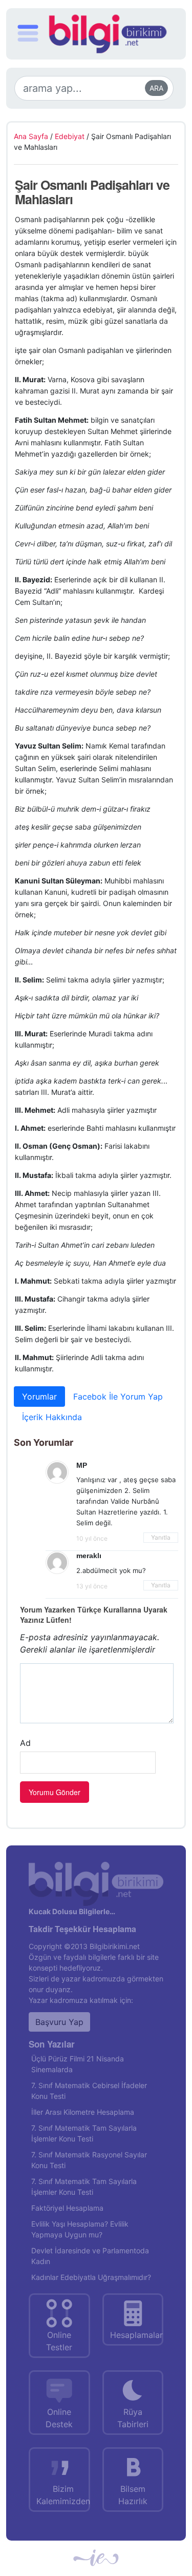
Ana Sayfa (31, 136)
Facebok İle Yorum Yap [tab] (118, 1397)
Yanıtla (161, 1537)
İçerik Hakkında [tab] (52, 1417)
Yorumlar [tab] (39, 1397)
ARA (156, 88)
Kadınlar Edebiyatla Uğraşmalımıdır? (91, 2277)
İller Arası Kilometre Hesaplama (83, 2112)
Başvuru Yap (59, 2022)
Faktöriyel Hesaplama (67, 2208)
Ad (25, 1743)
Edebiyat (70, 136)
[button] (28, 35)
